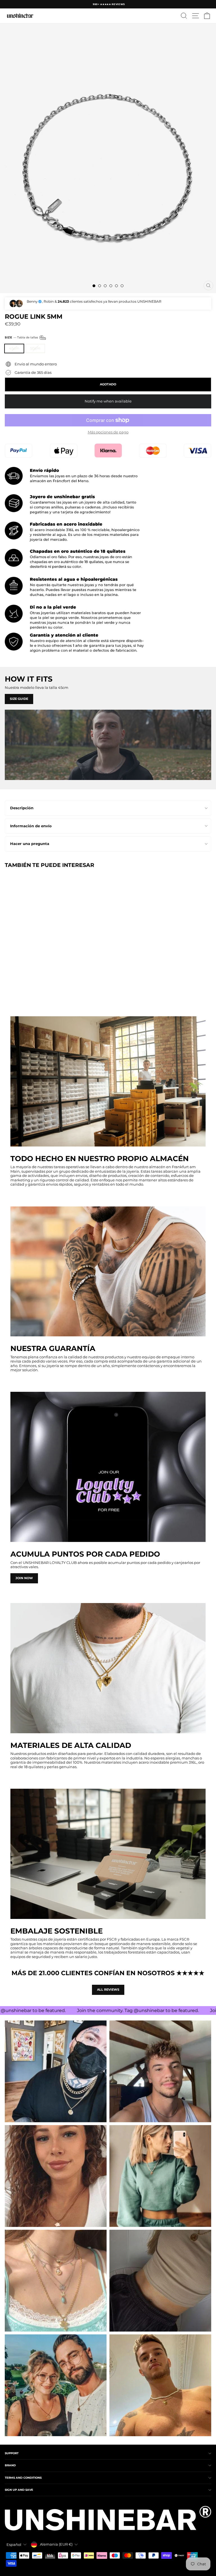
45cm (14, 348)
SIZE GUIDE (19, 699)
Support (12, 2453)
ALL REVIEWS (108, 1990)
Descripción (22, 808)
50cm (35, 348)
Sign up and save (19, 2490)
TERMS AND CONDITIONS (23, 2478)
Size (22, 337)
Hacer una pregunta (30, 844)
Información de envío (31, 826)
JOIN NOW (24, 1578)
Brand (10, 2465)
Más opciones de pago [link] (108, 432)
